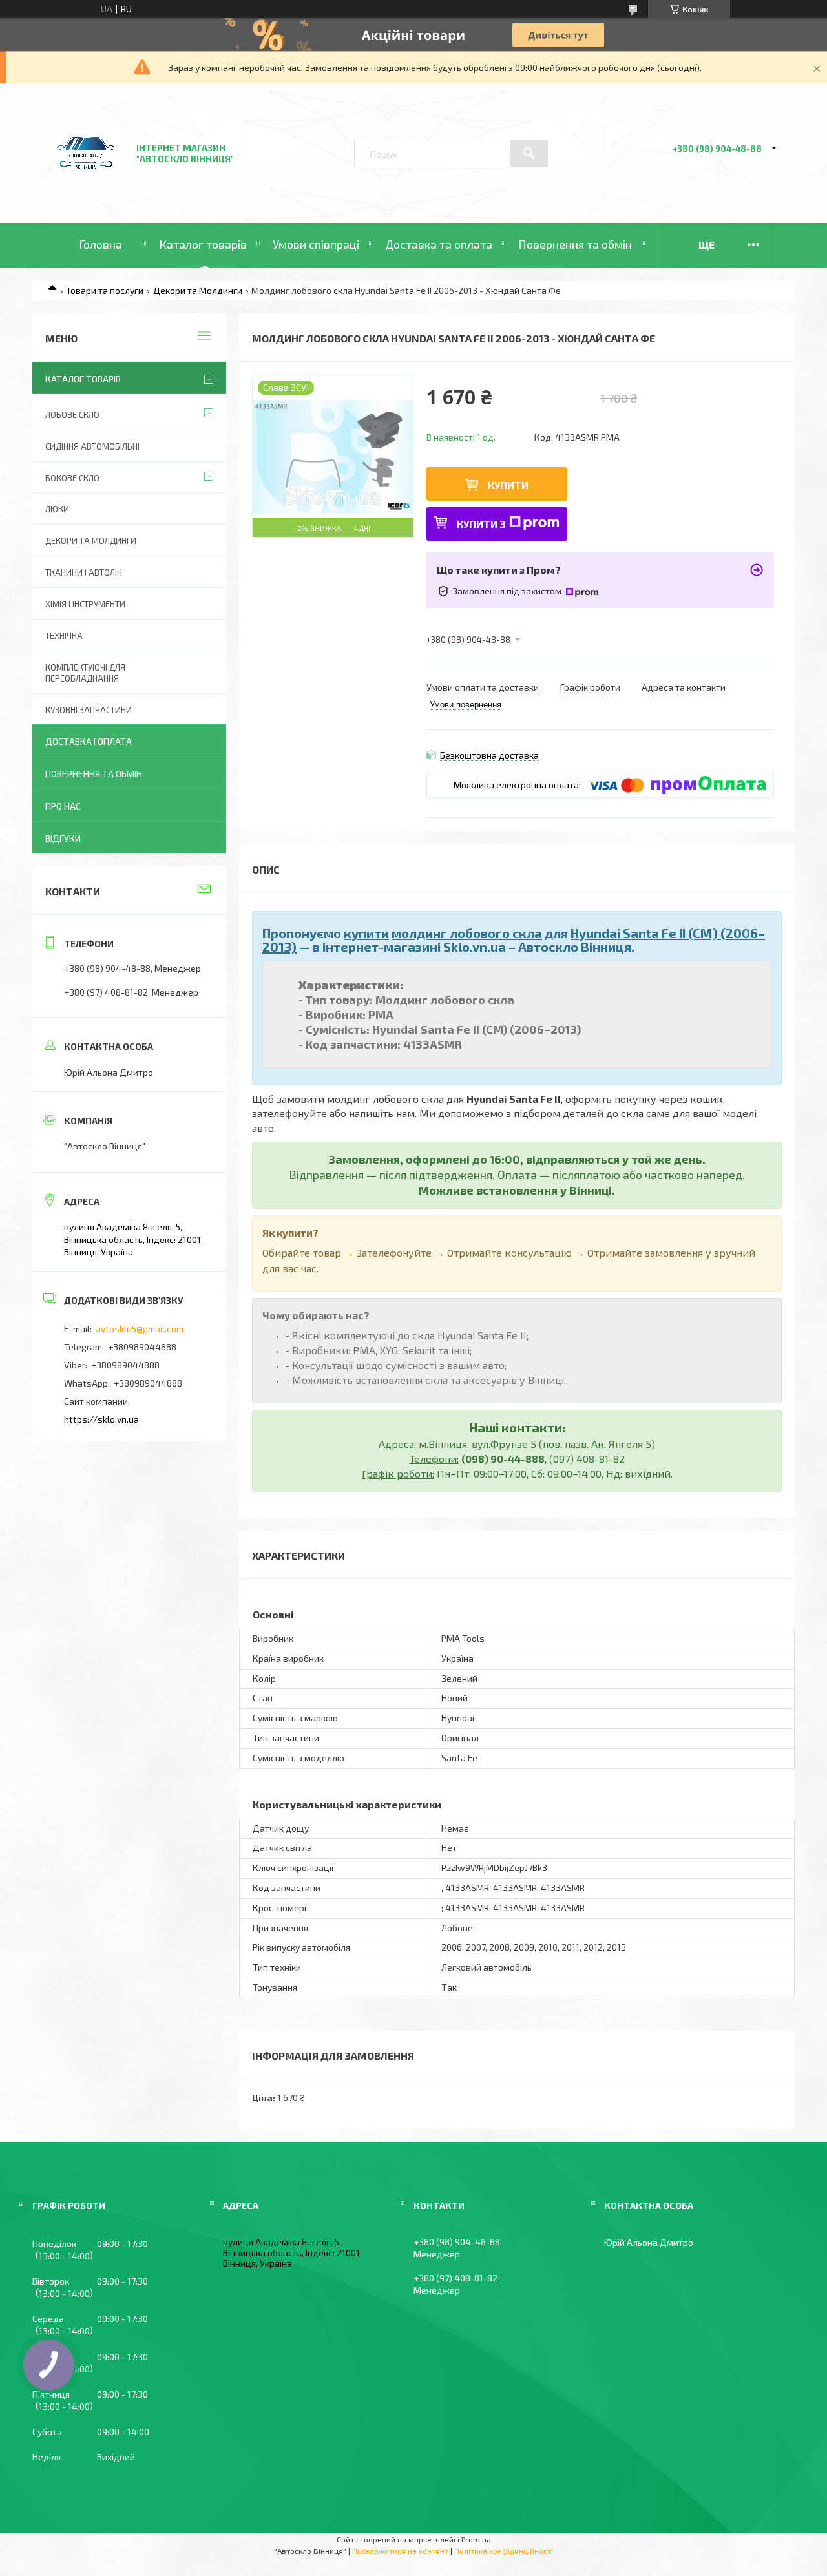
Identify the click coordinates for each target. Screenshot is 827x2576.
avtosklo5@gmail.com (140, 1329)
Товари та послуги (105, 290)
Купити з (481, 524)
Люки (57, 509)
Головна (100, 244)
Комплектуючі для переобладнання (85, 673)
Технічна (64, 636)
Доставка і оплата (89, 741)
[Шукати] (529, 153)
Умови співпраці (316, 244)
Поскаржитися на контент (400, 2551)
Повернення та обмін (575, 244)
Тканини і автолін (84, 572)
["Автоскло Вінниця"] (86, 188)
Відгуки (63, 838)
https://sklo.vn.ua (101, 1419)
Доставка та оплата (439, 244)
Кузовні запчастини (89, 710)
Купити (508, 485)
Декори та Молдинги (198, 290)
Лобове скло (72, 415)
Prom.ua (476, 2539)
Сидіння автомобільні (92, 446)
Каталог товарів (203, 244)
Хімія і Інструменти (85, 604)
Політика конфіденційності (504, 2551)
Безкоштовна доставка (489, 755)
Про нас (63, 806)
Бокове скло (72, 478)
